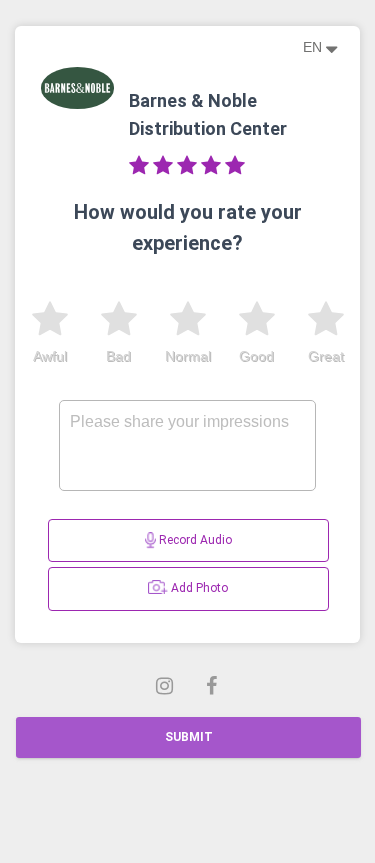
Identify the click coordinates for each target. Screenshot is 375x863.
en (314, 47)
